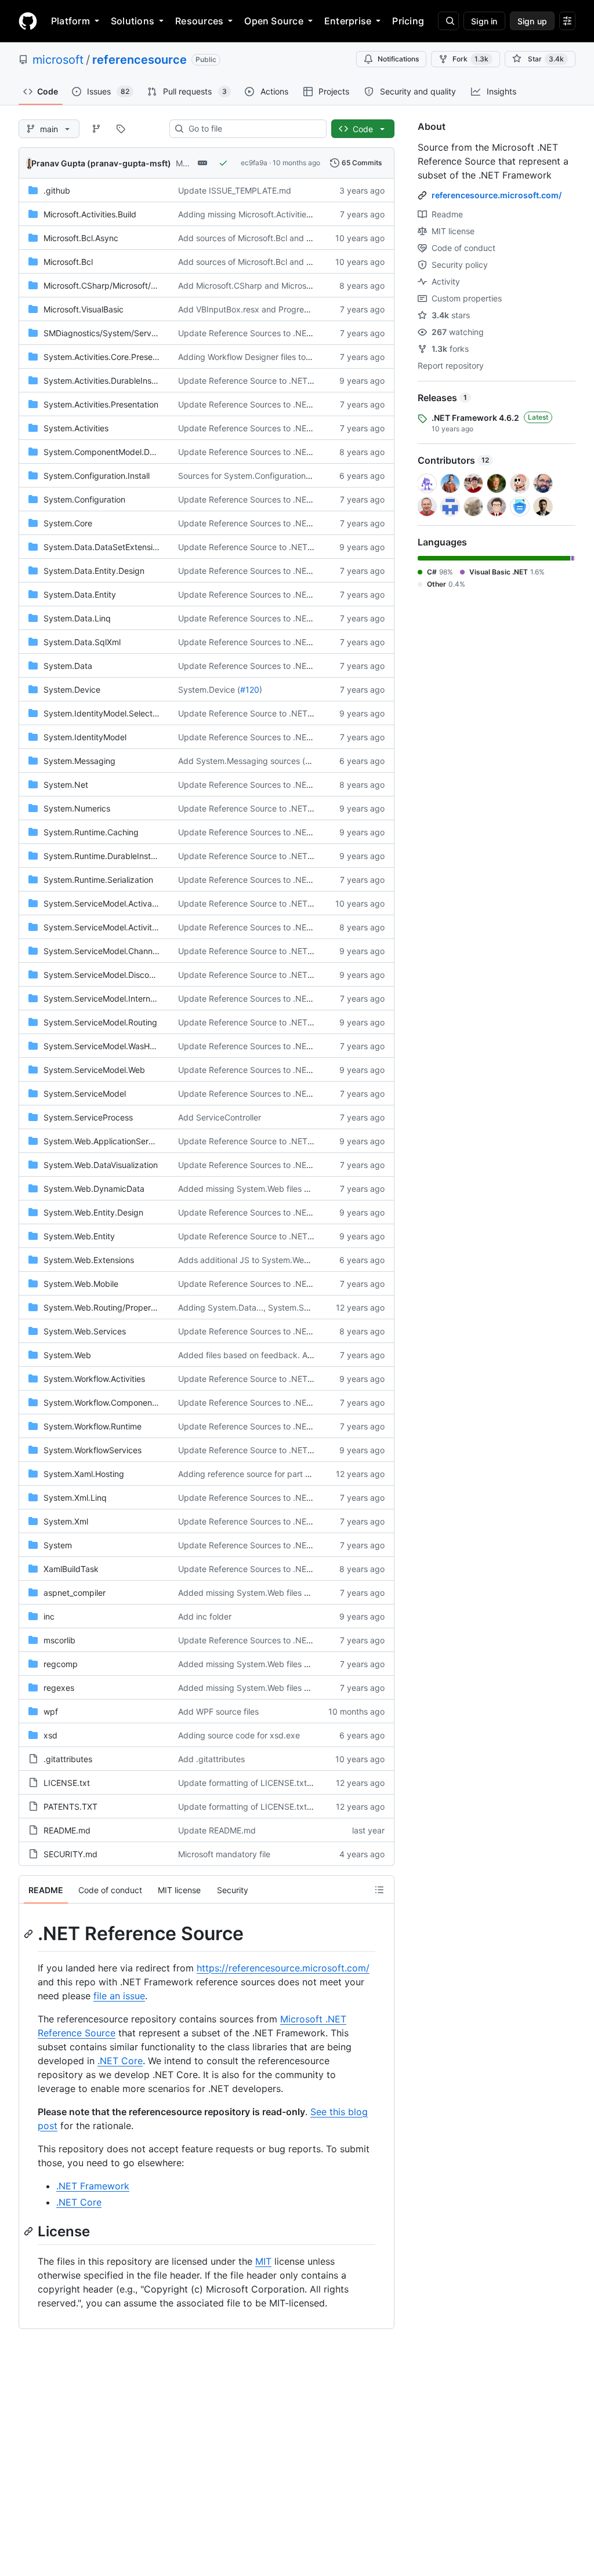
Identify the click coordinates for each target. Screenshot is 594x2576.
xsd (50, 1735)
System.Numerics (77, 808)
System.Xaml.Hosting (84, 1474)
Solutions (133, 21)
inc (49, 1616)
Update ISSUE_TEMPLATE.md (235, 190)
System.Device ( (209, 690)
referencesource (140, 60)
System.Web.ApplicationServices (106, 1141)
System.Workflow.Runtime (93, 1426)
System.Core (68, 523)
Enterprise (348, 21)
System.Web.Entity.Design (93, 1212)
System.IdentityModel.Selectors (104, 713)
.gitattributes (68, 1759)
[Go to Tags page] (121, 129)
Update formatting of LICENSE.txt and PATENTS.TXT (279, 1783)
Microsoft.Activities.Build (90, 214)
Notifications (398, 59)
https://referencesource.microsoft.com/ (283, 1968)
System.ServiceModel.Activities (103, 927)
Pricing (408, 21)
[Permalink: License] (30, 2231)
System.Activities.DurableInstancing (112, 381)
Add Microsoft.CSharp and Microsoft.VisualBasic (270, 285)
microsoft (58, 60)
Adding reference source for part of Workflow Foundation (286, 1474)
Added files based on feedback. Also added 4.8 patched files (295, 1355)
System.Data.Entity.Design (94, 571)
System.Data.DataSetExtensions (105, 547)
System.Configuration (84, 499)
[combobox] (253, 129)
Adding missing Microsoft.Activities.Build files (263, 214)
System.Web (67, 1355)
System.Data (68, 666)
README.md (67, 1830)
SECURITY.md (70, 1854)
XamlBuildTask (71, 1569)
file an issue (119, 1996)
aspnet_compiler (75, 1593)
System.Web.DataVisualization (101, 1165)
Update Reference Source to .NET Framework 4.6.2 (276, 903)
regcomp (61, 1664)
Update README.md (217, 1830)
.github (57, 190)
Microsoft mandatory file (224, 1854)
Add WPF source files (218, 1711)
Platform (70, 21)
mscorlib (59, 1640)
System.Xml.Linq (75, 1498)
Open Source (274, 21)
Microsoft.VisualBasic (84, 309)
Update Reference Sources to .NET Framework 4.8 (275, 333)
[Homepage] (28, 21)
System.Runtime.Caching (91, 832)
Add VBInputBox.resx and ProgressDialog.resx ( (269, 309)
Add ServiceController (220, 1117)
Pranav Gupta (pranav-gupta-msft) (101, 163)
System (58, 1545)
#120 (250, 690)
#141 (314, 761)
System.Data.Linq (77, 618)
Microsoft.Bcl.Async (81, 238)
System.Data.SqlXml (82, 642)
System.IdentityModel (85, 737)
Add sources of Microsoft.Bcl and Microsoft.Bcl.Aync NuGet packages (311, 238)
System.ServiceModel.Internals (102, 998)
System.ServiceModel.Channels (103, 951)
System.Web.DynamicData (94, 1189)
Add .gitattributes (211, 1759)
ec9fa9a (254, 163)
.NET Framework (93, 2186)
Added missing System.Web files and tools (258, 1189)
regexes (59, 1688)
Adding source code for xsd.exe (239, 1735)
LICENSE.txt (67, 1783)
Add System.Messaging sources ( (242, 761)
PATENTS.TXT (70, 1807)
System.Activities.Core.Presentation (111, 357)
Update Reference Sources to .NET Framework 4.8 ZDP (284, 428)
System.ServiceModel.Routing (100, 1022)
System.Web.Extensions (89, 1260)
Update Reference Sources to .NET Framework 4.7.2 (277, 452)
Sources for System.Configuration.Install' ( (258, 476)
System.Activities (76, 428)
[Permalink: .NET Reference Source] (30, 1934)
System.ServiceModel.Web (94, 1070)
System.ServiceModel (85, 1094)
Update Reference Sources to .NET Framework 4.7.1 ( (279, 832)
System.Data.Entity (80, 594)
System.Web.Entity (79, 1236)
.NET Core (120, 2061)
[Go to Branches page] (96, 129)
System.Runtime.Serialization (98, 880)
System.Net (66, 785)
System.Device (72, 690)
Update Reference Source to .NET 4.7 (250, 381)
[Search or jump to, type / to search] (448, 21)
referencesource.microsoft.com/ (497, 195)
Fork (470, 59)
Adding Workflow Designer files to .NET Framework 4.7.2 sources (301, 357)
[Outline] (379, 1890)
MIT (263, 2261)
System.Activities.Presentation (101, 404)
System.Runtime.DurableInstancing (110, 856)
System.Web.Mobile (81, 1284)
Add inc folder (205, 1616)
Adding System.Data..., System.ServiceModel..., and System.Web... (306, 1307)
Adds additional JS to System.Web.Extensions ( (268, 1260)
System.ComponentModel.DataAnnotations (125, 452)
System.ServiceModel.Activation (105, 903)
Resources (199, 21)
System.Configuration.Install (97, 476)
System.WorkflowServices (93, 1450)
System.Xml (66, 1521)
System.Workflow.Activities (94, 1379)
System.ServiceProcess (88, 1117)
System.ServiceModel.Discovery (105, 975)
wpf (51, 1711)
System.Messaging (79, 761)
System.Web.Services (85, 1331)
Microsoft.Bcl (68, 262)
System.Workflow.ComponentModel (111, 1402)
